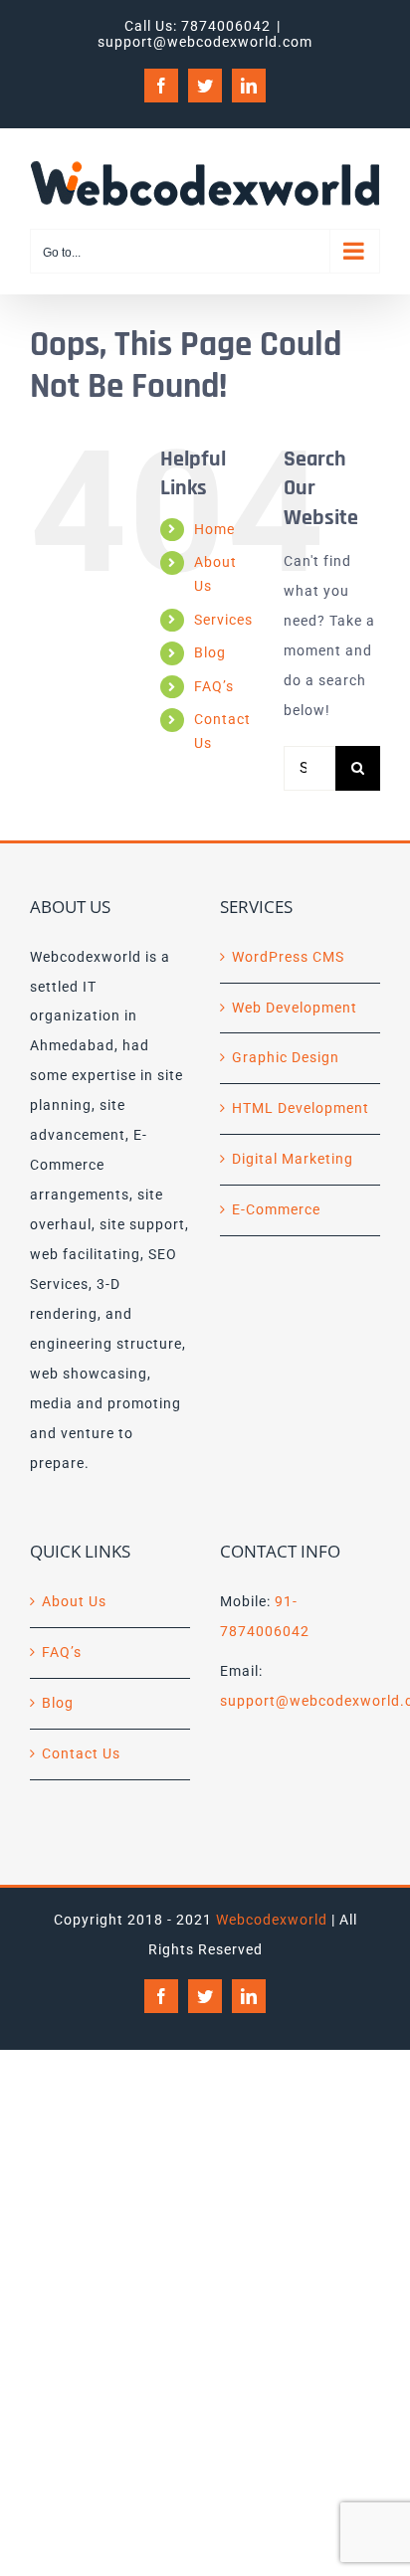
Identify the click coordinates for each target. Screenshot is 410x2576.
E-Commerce (276, 1209)
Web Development (295, 1008)
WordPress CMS (288, 957)
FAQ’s (214, 686)
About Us (74, 1601)
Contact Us (81, 1753)
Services (223, 620)
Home (214, 529)
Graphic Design (286, 1057)
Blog (210, 652)
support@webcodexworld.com (205, 42)
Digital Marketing (293, 1159)
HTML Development (301, 1108)
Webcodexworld (272, 1920)
